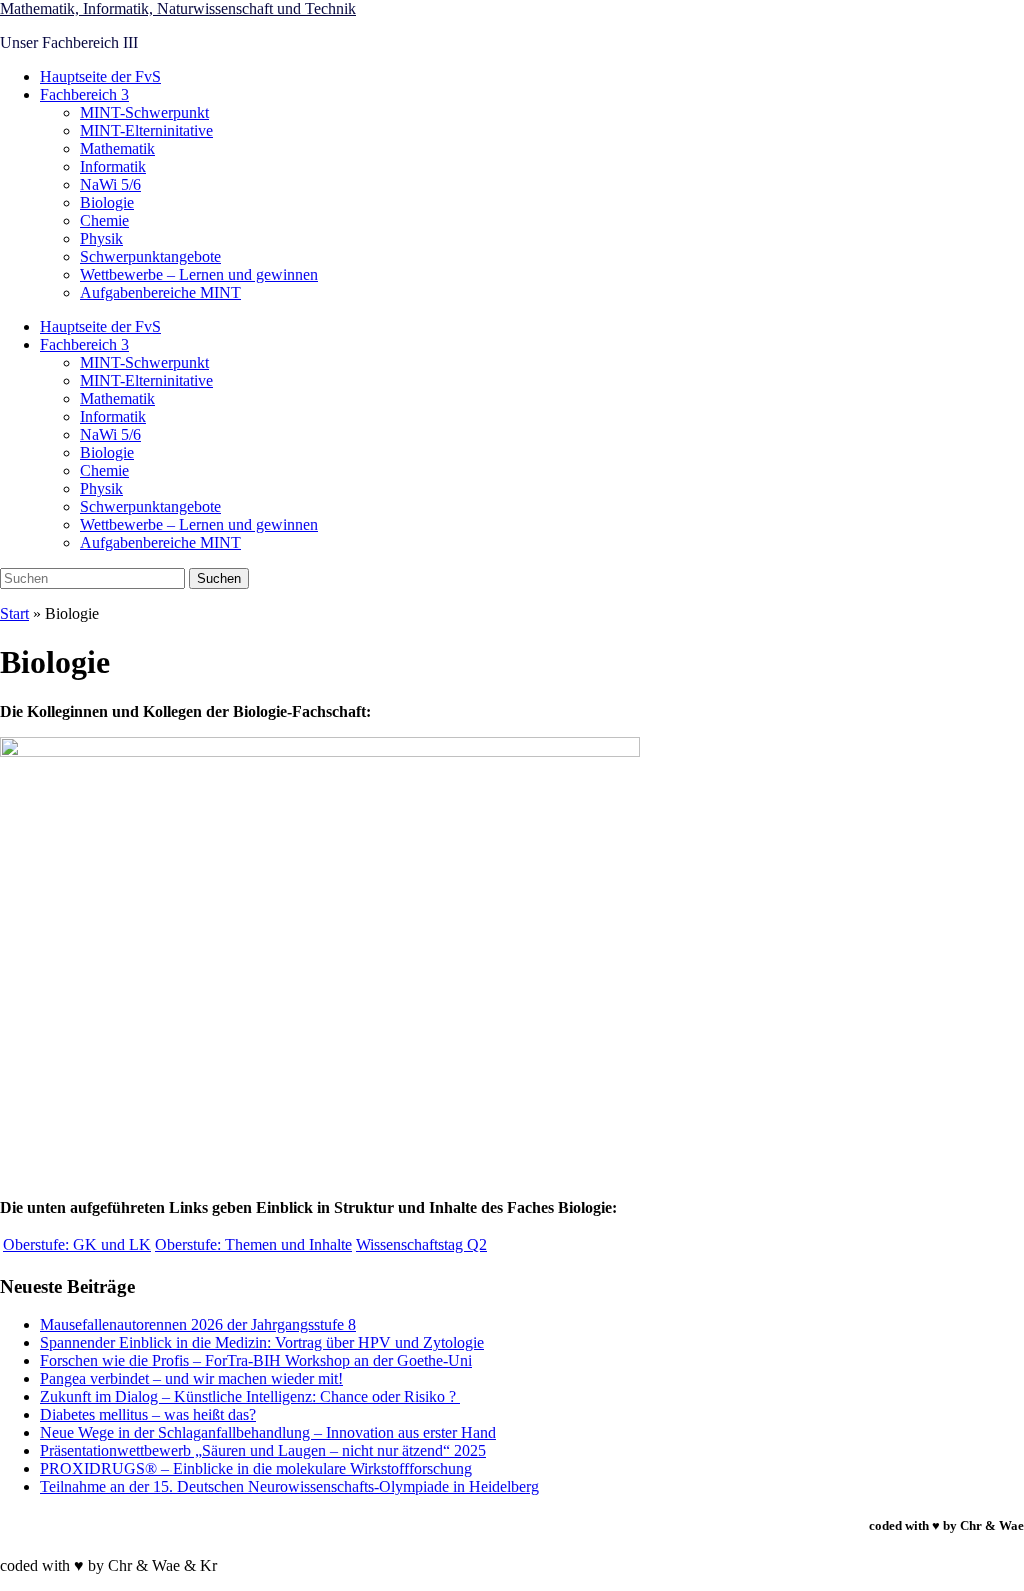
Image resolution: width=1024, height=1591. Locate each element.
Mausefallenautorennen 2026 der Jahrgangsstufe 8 (198, 1324)
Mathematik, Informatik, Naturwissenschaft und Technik (178, 8)
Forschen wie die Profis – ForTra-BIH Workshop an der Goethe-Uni (256, 1360)
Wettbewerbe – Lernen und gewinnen (199, 274)
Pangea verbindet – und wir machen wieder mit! (191, 1378)
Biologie (107, 202)
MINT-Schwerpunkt (144, 112)
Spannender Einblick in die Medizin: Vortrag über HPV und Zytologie (262, 1342)
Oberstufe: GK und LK (77, 1244)
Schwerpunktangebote (150, 256)
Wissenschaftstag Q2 (421, 1244)
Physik (101, 238)
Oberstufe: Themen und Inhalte (253, 1244)
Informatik (113, 166)
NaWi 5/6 (110, 184)
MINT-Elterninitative (146, 130)
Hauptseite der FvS (100, 76)
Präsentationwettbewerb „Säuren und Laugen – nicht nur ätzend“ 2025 (263, 1450)
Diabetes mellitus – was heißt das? (148, 1414)
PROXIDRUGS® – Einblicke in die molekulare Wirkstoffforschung (256, 1468)
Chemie (104, 220)
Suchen (219, 578)
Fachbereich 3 (84, 94)
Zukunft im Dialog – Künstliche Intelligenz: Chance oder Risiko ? (250, 1396)
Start (14, 613)
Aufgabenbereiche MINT (160, 292)
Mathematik (117, 148)
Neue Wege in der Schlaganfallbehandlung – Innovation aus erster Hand (268, 1432)
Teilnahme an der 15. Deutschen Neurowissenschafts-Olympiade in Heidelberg (289, 1486)
